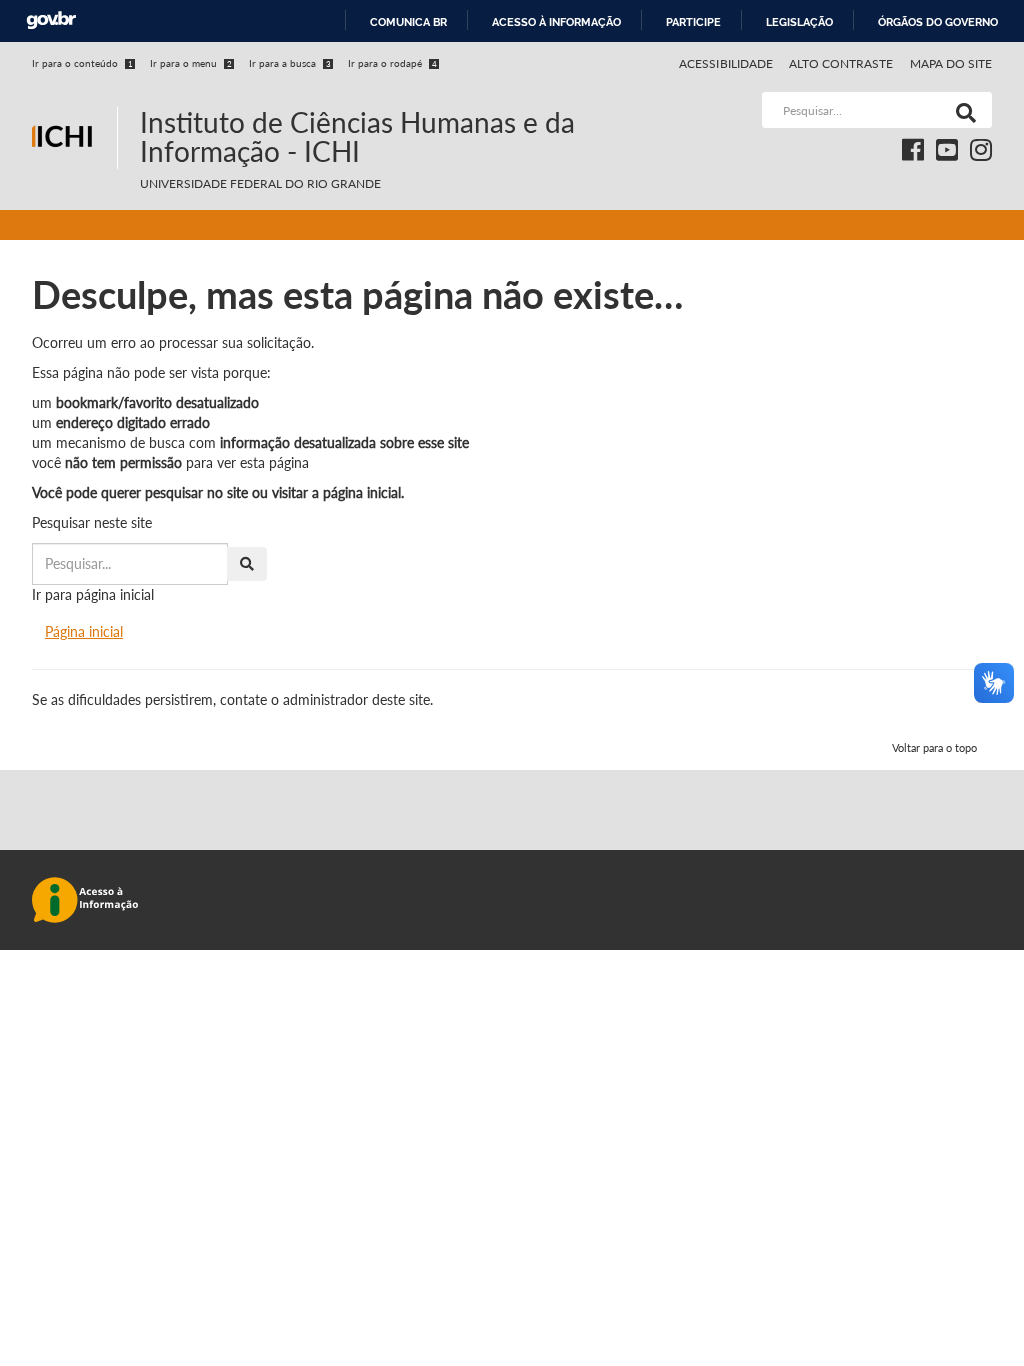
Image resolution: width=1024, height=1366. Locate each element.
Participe (693, 22)
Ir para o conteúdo (82, 63)
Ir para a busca (290, 63)
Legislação (799, 22)
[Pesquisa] (962, 110)
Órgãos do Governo (938, 22)
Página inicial (84, 631)
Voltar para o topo (934, 747)
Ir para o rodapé (392, 63)
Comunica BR (408, 22)
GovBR (51, 20)
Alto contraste (841, 63)
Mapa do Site (951, 63)
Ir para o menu (191, 63)
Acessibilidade (726, 63)
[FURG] (74, 100)
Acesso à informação (556, 22)
